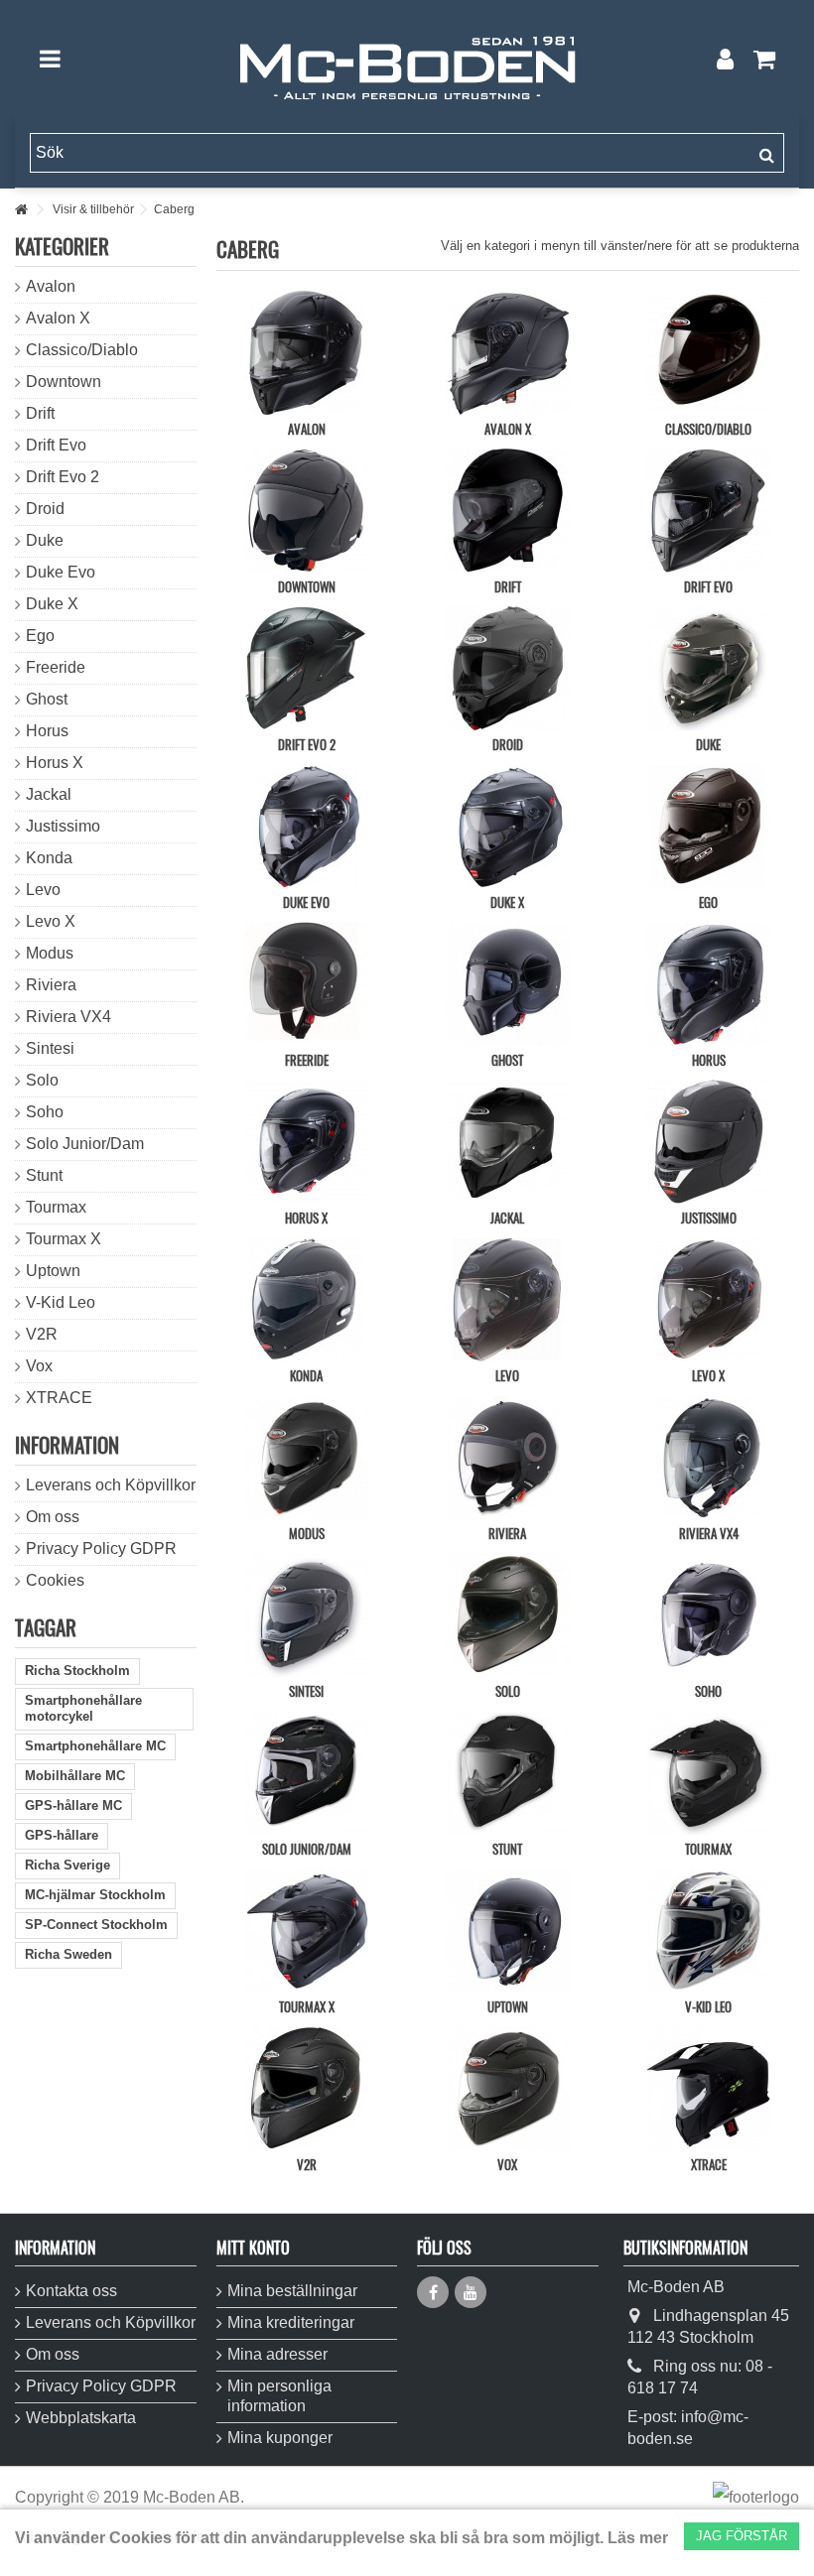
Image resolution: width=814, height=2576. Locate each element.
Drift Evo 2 (307, 744)
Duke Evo (306, 902)
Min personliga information (279, 2396)
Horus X (306, 1218)
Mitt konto (253, 2248)
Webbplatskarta (81, 2418)
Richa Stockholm (77, 1671)
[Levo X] (708, 1299)
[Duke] (708, 668)
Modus (307, 1533)
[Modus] (307, 1457)
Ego (708, 902)
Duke (708, 744)
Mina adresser (277, 2354)
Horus (709, 1060)
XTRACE (709, 2164)
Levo (507, 1375)
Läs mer (638, 2538)
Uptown (508, 2006)
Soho (708, 1691)
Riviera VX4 (709, 1533)
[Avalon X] (507, 353)
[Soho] (708, 1615)
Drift (508, 586)
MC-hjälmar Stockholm (95, 1895)
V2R (307, 2164)
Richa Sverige (68, 1865)
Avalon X (508, 429)
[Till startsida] (21, 210)
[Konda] (307, 1299)
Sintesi (306, 1691)
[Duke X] (507, 826)
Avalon (307, 429)
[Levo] (507, 1299)
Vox (507, 2164)
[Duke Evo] (307, 826)
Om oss (53, 1517)
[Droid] (507, 668)
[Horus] (708, 984)
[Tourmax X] (307, 1931)
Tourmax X (307, 2006)
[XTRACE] (708, 2088)
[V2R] (307, 2088)
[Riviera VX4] (708, 1457)
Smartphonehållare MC (95, 1746)
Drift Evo (708, 586)
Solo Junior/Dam (307, 1849)
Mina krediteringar (291, 2322)
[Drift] (507, 511)
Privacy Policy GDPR (101, 1548)
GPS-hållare (62, 1835)
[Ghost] (507, 984)
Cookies (55, 1580)
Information (67, 1444)
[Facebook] (433, 2292)
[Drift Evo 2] (307, 668)
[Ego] (708, 826)
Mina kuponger (280, 2438)
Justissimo (709, 1218)
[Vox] (507, 2088)
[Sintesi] (307, 1615)
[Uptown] (507, 1931)
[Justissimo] (708, 1142)
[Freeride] (307, 984)
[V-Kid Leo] (708, 1931)
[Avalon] (307, 353)
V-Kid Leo (708, 2006)
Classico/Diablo (708, 429)
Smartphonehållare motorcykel (83, 1708)
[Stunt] (507, 1773)
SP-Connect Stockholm (96, 1925)
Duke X (507, 902)
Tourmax (708, 1849)
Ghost (507, 1060)
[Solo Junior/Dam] (307, 1773)
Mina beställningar (292, 2291)
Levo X (708, 1375)
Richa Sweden (68, 1954)
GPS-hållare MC (73, 1805)
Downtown (307, 586)
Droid (508, 744)
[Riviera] (507, 1457)
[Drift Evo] (708, 511)
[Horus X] (307, 1142)
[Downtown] (307, 511)
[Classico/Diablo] (708, 353)
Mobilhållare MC (75, 1776)
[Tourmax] (708, 1773)
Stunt (507, 1849)
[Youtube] (471, 2292)
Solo (508, 1691)
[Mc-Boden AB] (407, 59)
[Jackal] (507, 1142)
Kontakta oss (71, 2291)
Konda (306, 1375)
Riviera (507, 1533)
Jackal (507, 1218)
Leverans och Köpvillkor (111, 1485)
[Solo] (507, 1615)
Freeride (307, 1060)
